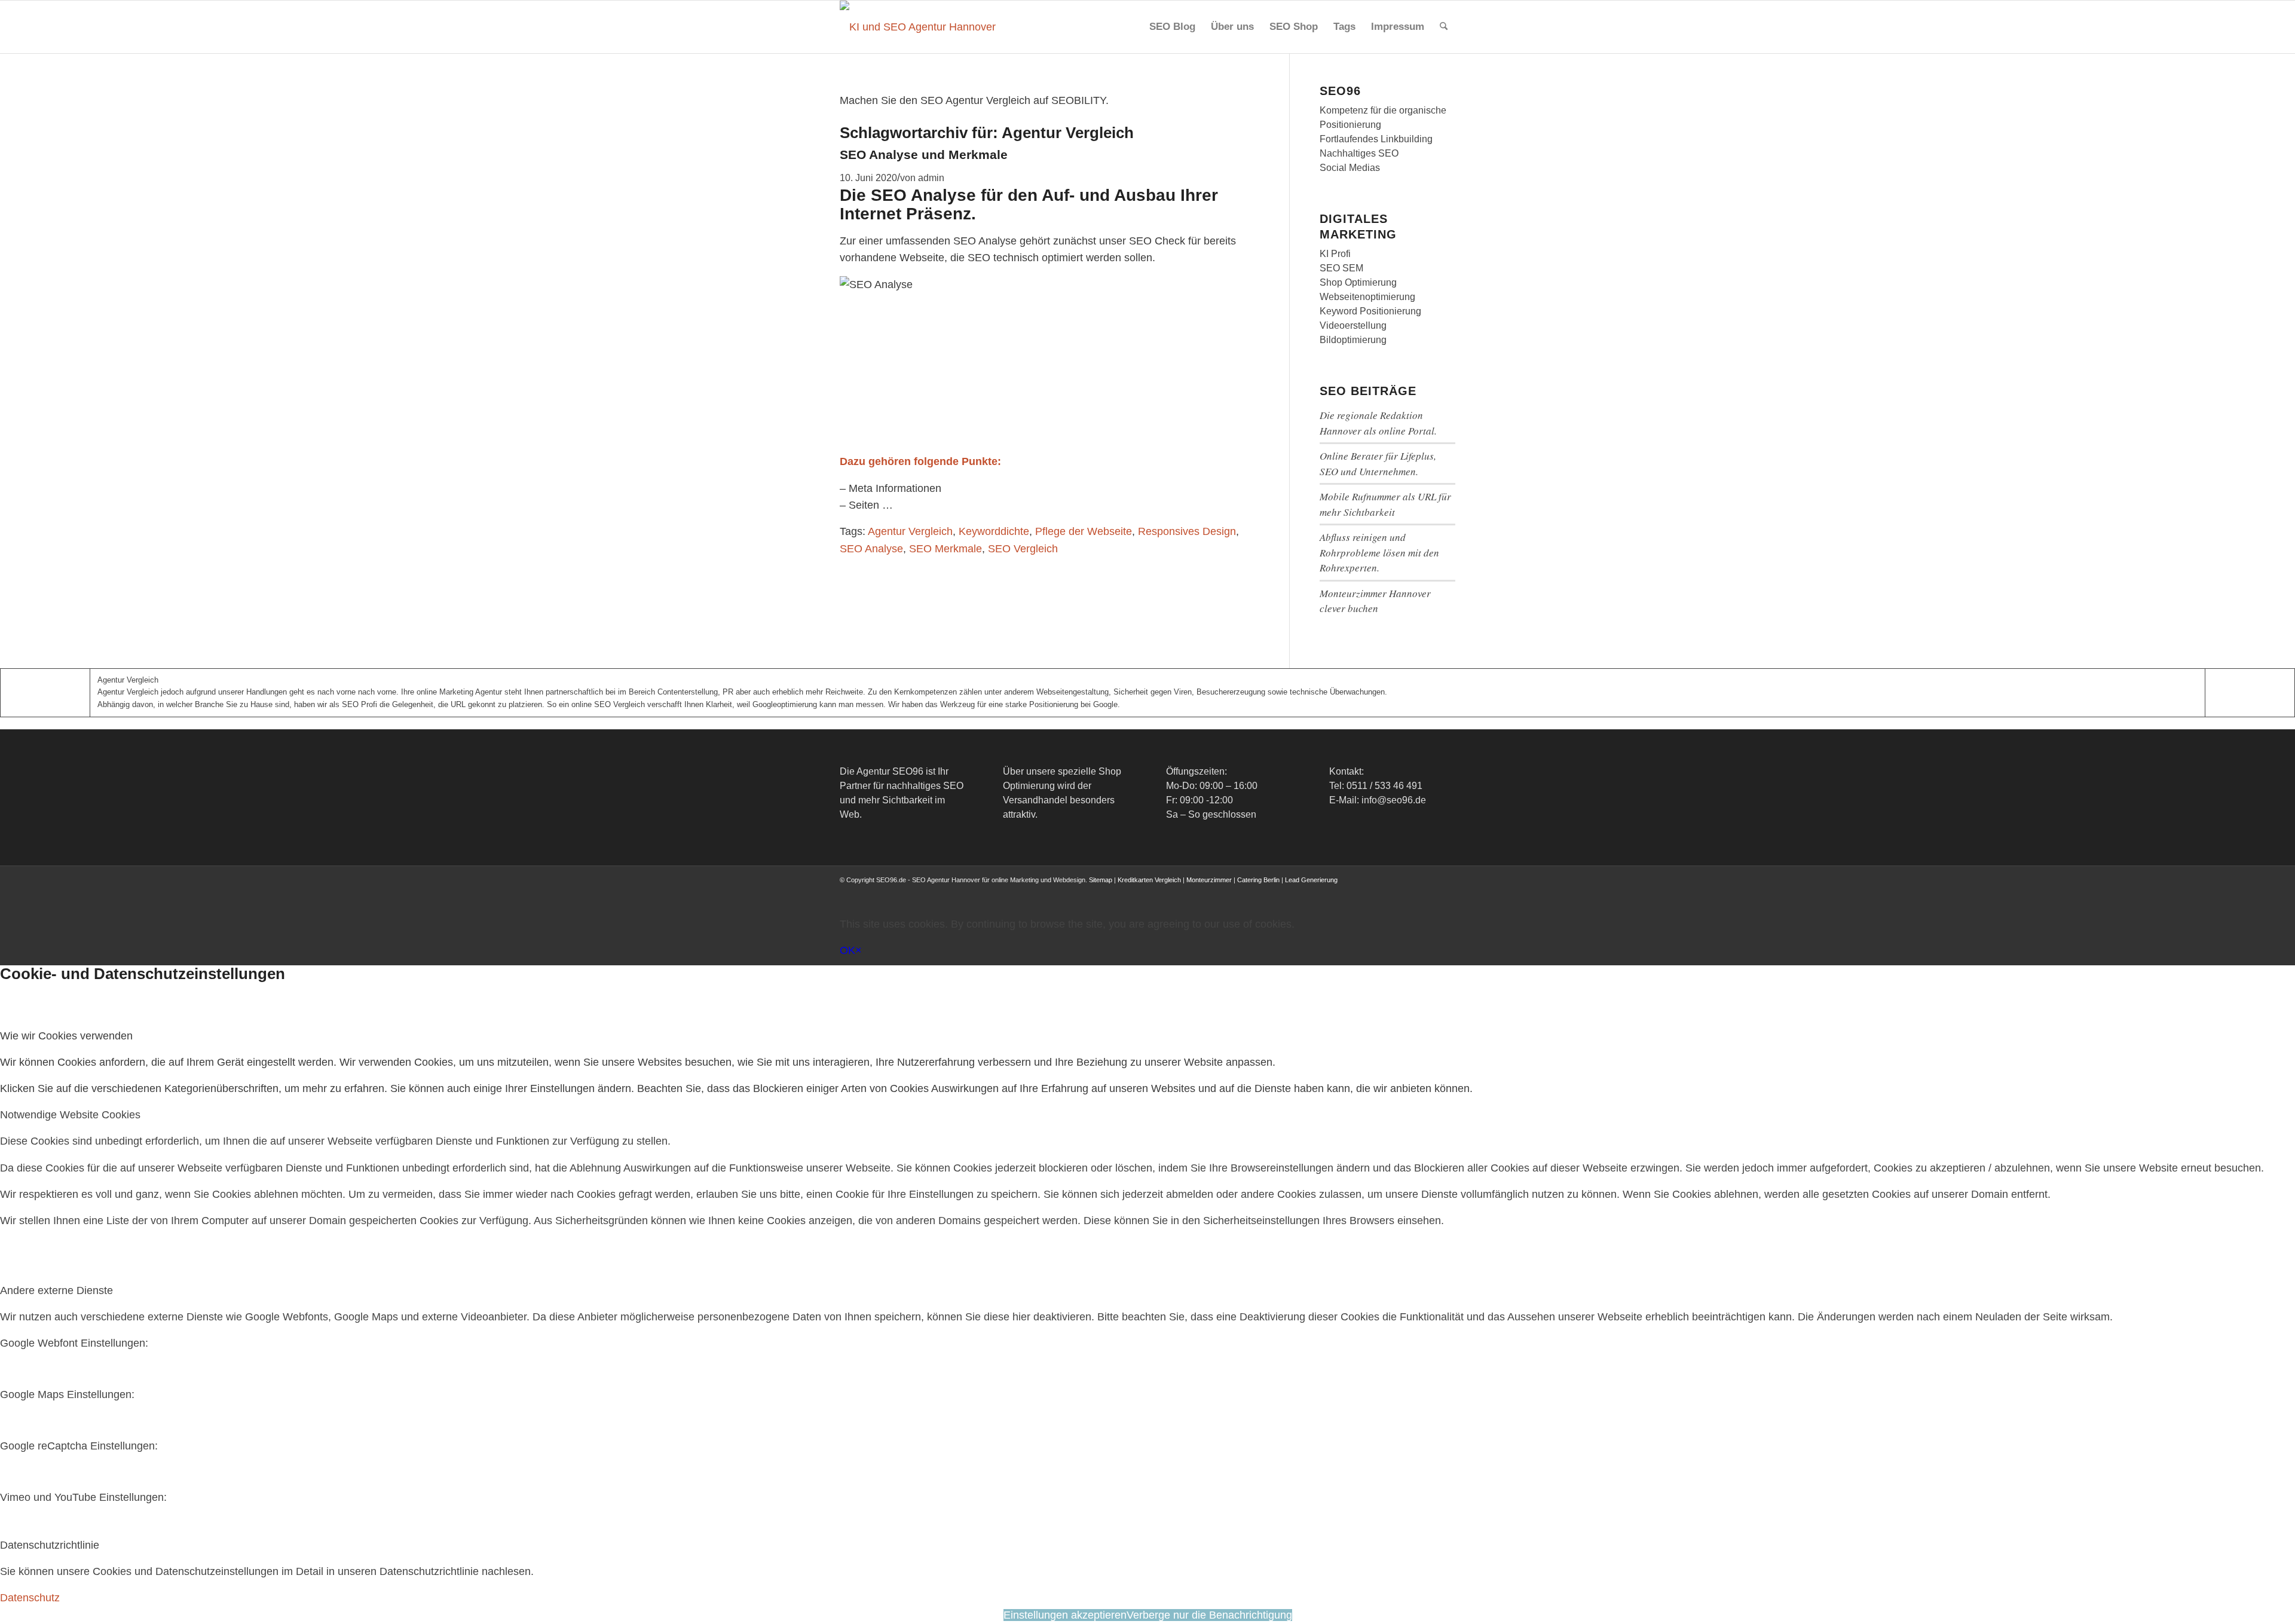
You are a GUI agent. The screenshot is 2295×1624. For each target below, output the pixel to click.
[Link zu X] (1375, 892)
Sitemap (1101, 880)
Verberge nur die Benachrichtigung (1209, 1615)
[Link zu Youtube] (1410, 892)
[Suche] (1444, 27)
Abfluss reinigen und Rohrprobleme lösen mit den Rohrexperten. (1379, 552)
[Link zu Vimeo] (1428, 892)
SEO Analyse (871, 549)
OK (847, 950)
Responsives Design (1187, 531)
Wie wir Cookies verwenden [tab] (66, 1036)
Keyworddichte (994, 531)
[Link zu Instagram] (1393, 892)
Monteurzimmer (1209, 880)
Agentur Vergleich (910, 531)
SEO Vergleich (1023, 549)
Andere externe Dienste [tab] (56, 1290)
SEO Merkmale (945, 549)
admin (931, 178)
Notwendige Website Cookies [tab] (70, 1115)
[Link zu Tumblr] (1446, 892)
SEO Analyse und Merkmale (924, 155)
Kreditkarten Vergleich (1149, 880)
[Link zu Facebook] (1357, 892)
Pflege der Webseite (1084, 531)
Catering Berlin (1258, 880)
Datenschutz (30, 1598)
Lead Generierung (1311, 880)
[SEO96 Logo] (919, 27)
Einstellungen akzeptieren (1065, 1615)
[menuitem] (1172, 27)
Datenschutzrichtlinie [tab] (50, 1545)
